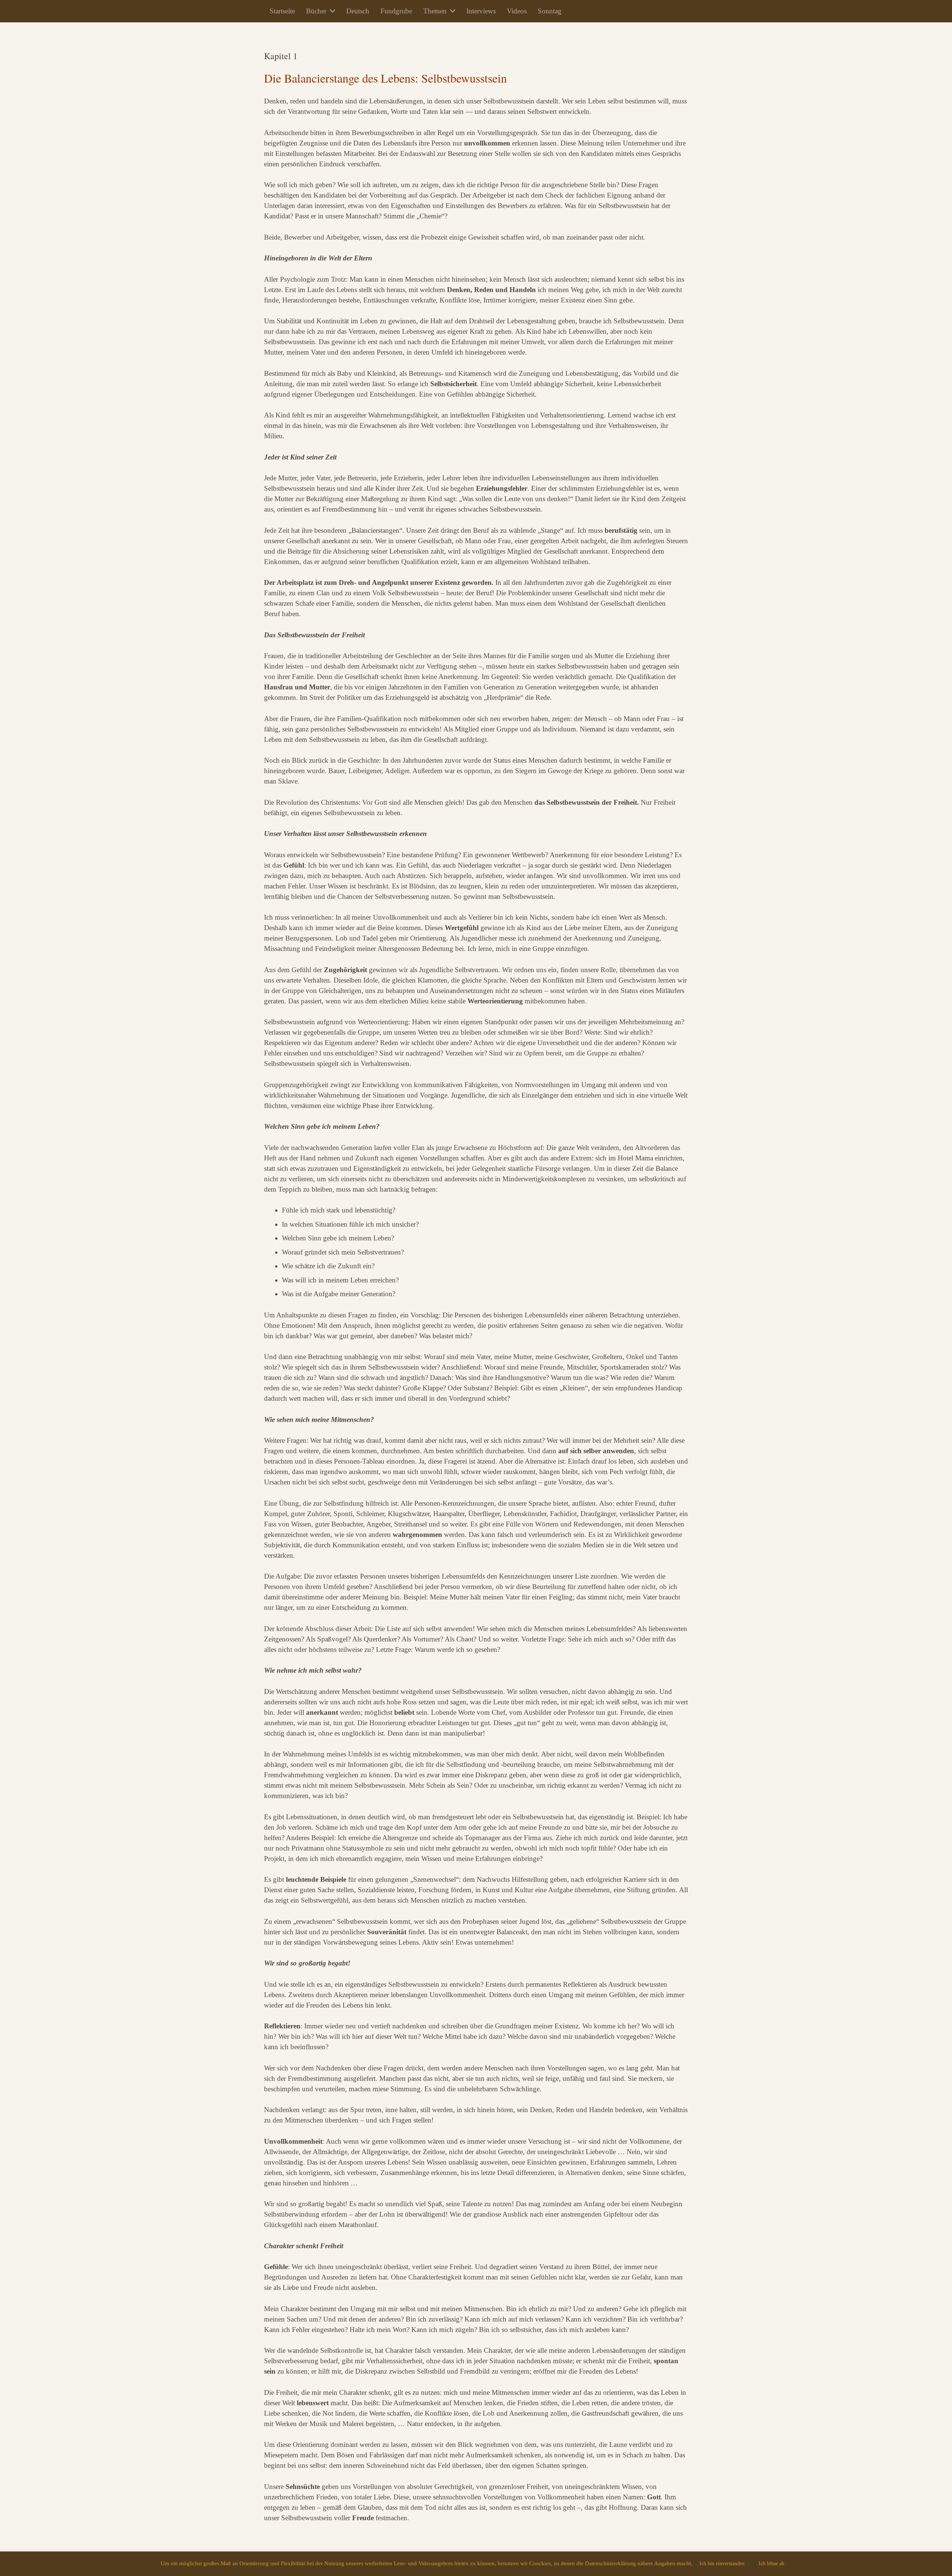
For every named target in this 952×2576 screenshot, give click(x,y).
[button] (331, 11)
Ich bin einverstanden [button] (722, 2564)
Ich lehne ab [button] (771, 2564)
